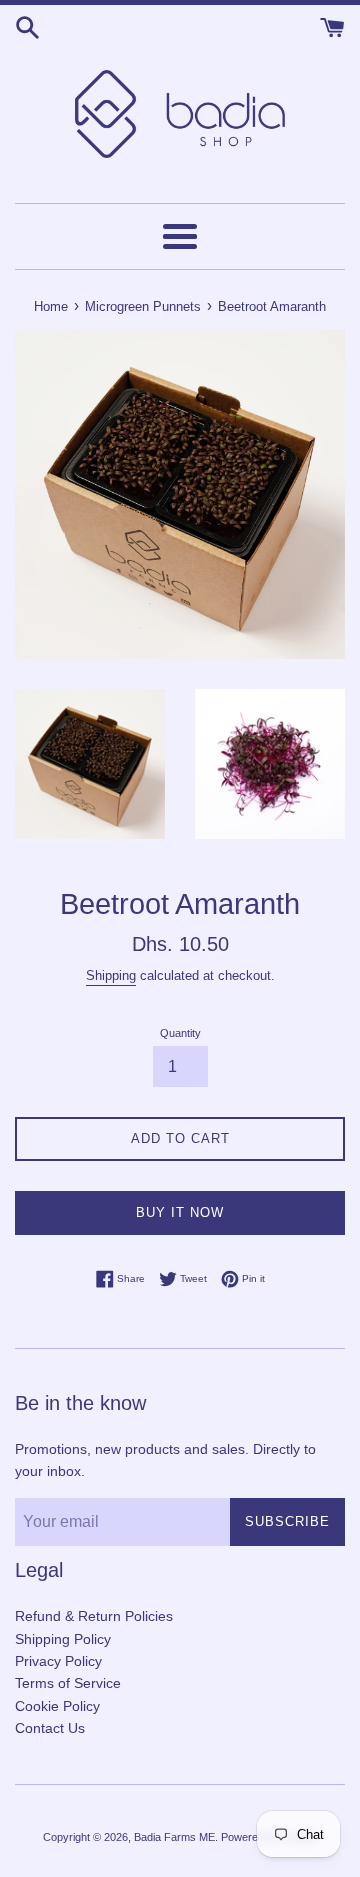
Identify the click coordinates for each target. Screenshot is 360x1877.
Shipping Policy (63, 1639)
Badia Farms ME (174, 1837)
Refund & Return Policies (94, 1616)
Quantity (180, 1033)
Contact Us (50, 1728)
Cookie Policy (57, 1706)
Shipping (111, 975)
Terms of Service (68, 1683)
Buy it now (180, 1212)
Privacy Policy (58, 1661)
